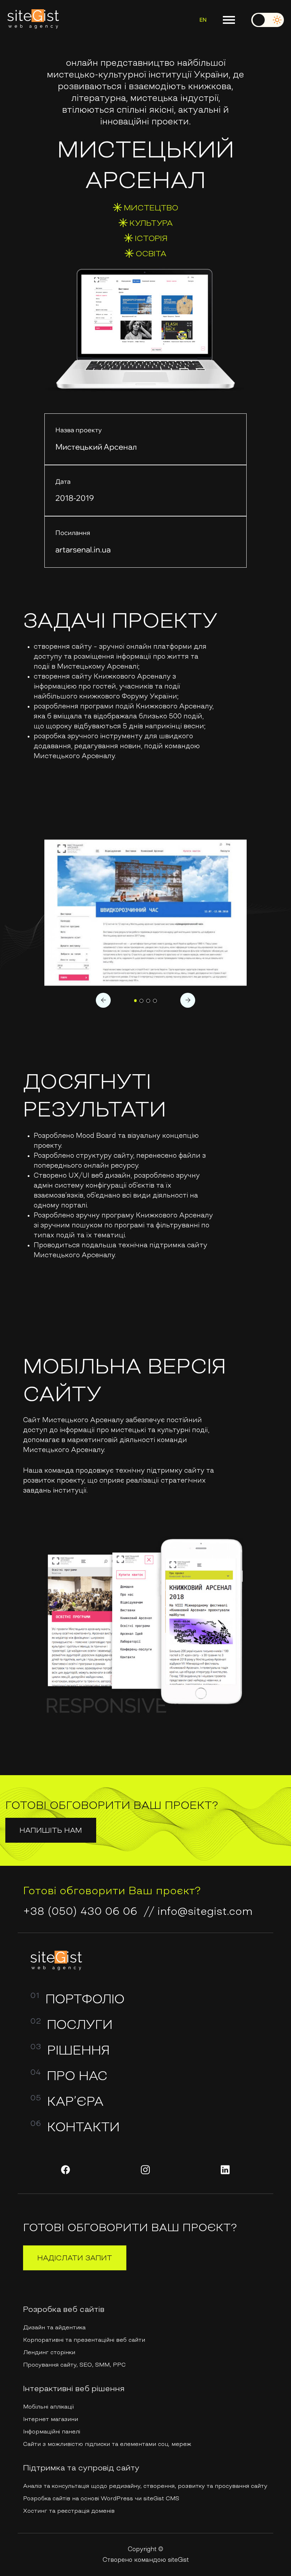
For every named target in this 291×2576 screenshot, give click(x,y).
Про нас (77, 2076)
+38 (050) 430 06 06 (80, 1911)
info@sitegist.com (205, 1911)
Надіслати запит (75, 2258)
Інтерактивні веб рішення (74, 2388)
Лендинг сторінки (49, 2352)
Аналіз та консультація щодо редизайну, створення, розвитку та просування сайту (145, 2486)
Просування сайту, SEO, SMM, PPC (74, 2365)
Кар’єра (75, 2101)
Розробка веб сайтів (64, 2309)
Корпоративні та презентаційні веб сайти (84, 2340)
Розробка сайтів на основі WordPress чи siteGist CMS (101, 2498)
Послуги (80, 2025)
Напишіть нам (51, 1830)
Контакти (83, 2127)
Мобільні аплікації (48, 2406)
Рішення (78, 2050)
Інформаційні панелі (52, 2431)
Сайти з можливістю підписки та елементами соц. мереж (107, 2444)
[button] (136, 1001)
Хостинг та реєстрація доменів (69, 2511)
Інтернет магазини (51, 2419)
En (203, 20)
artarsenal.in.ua (83, 550)
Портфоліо (85, 1999)
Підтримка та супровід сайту (81, 2468)
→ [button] (188, 1000)
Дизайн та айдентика (54, 2327)
